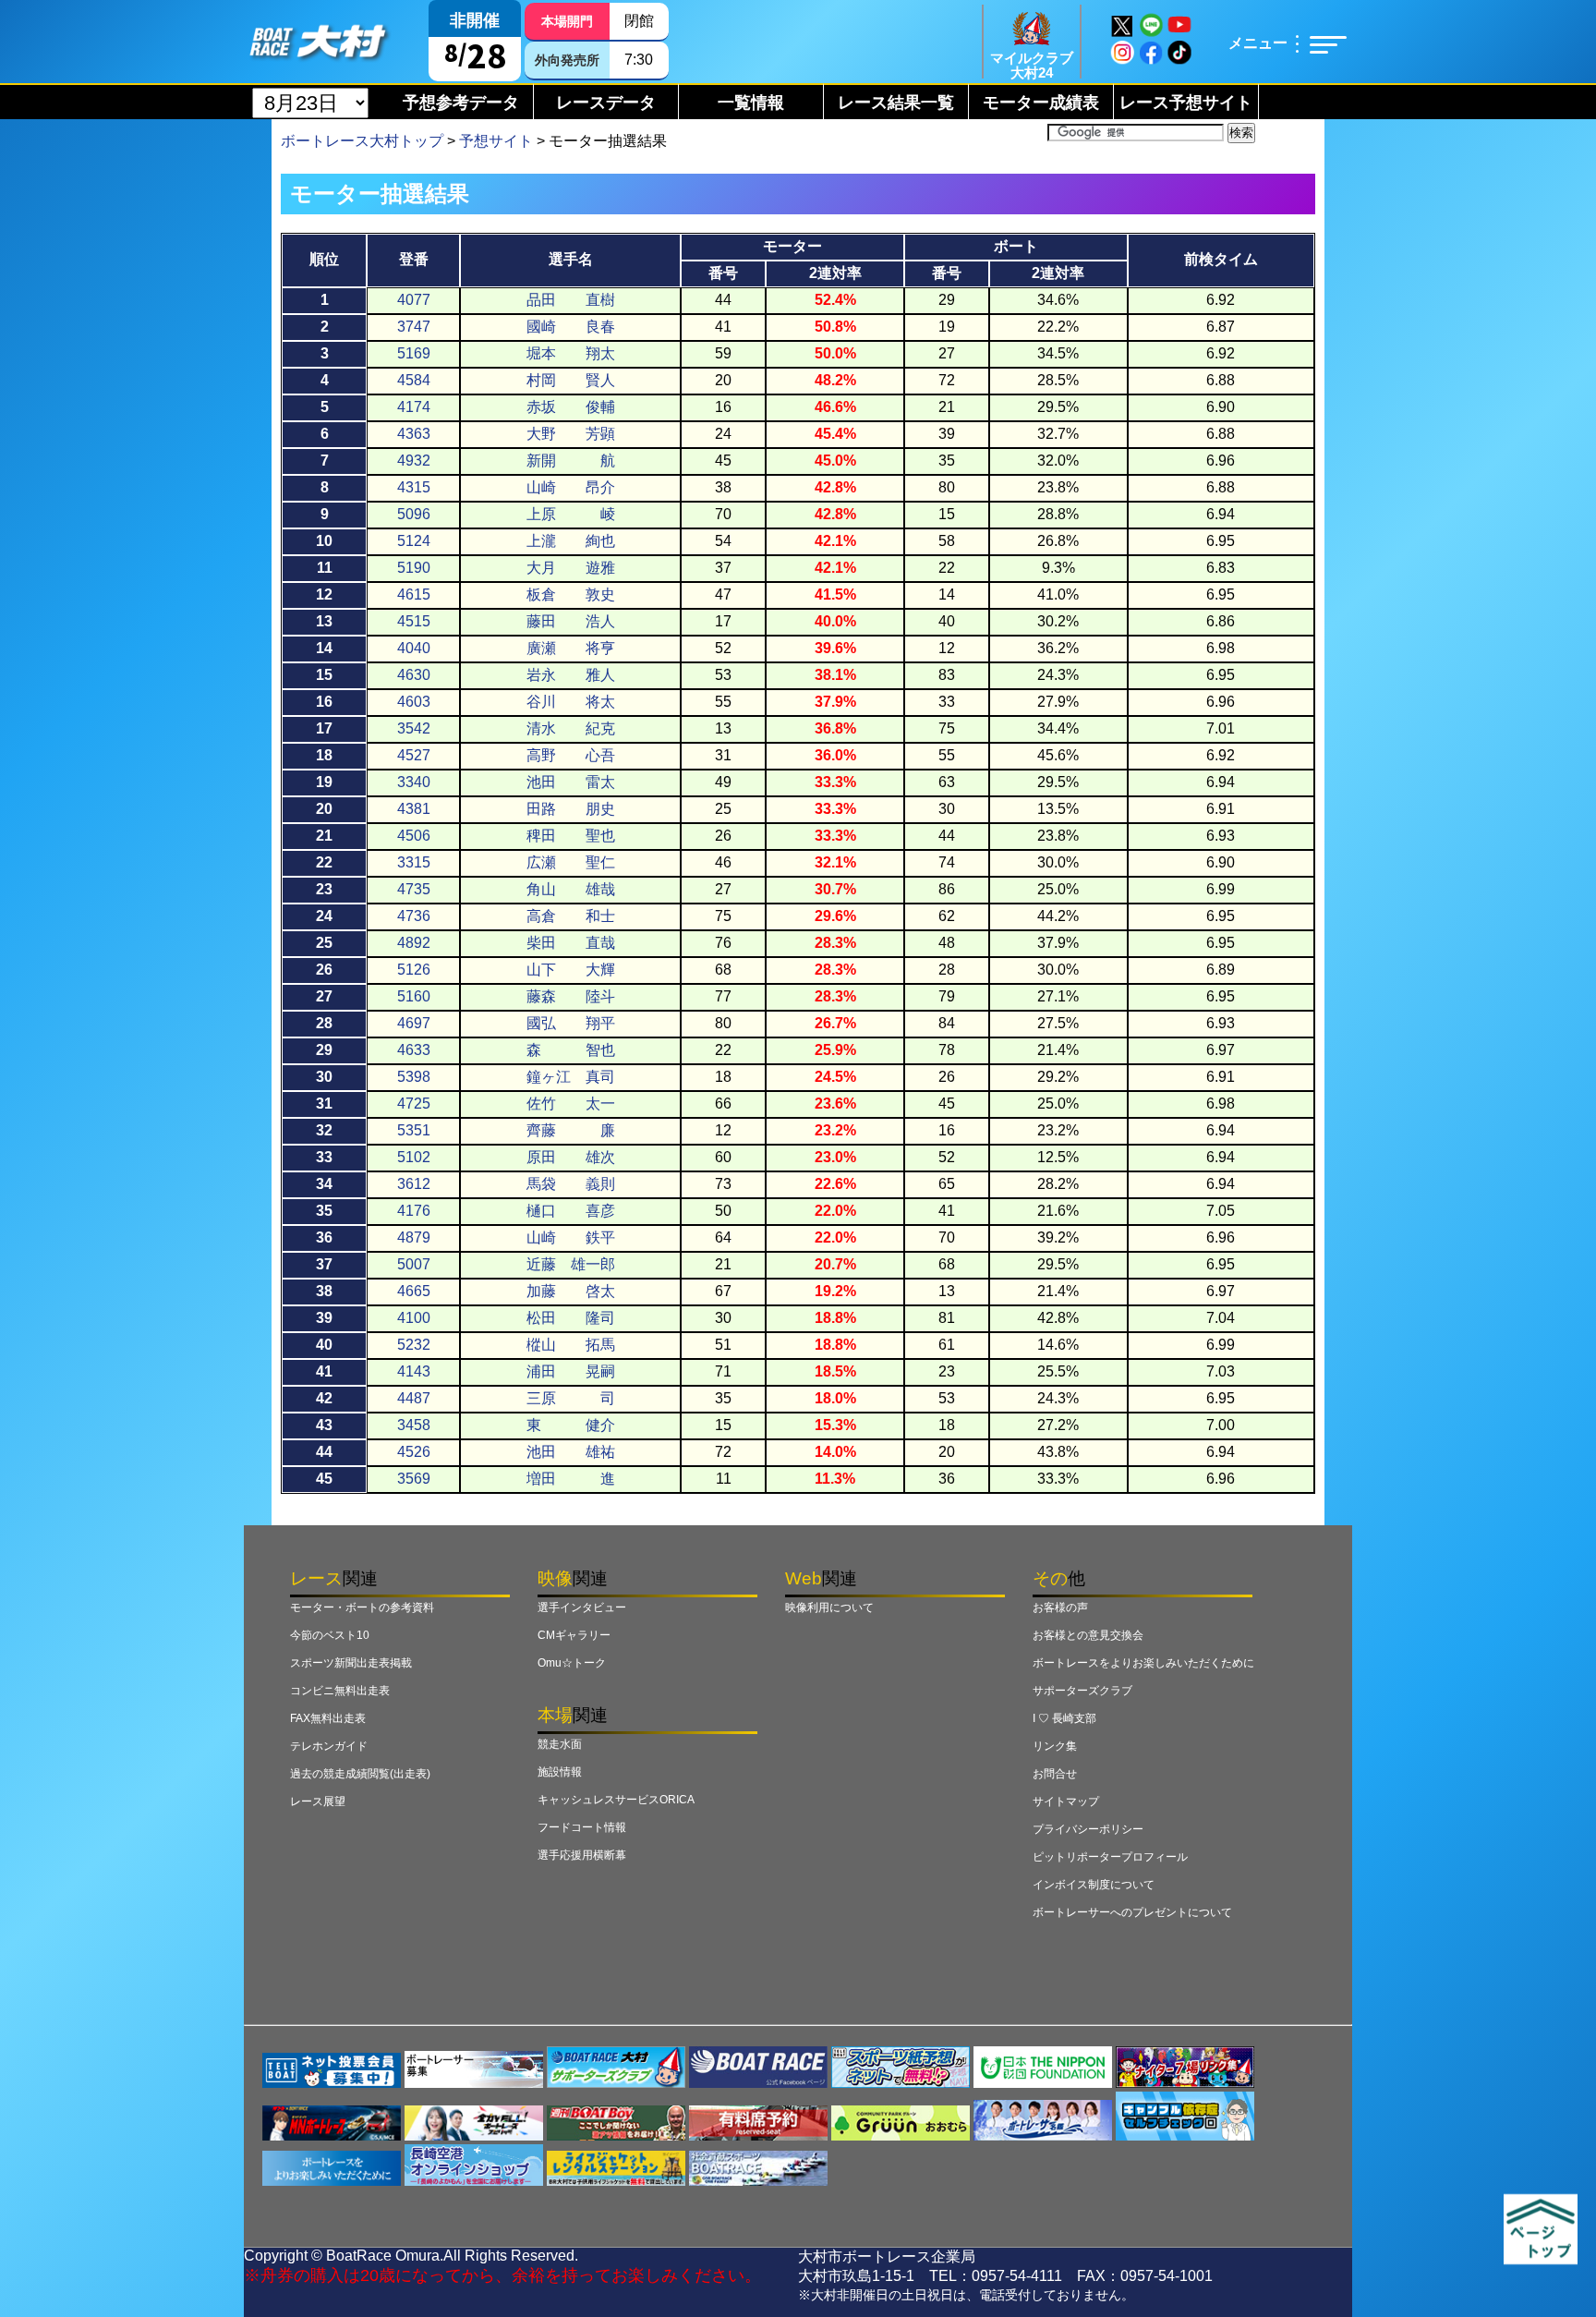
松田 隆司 (571, 1318)
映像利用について (829, 1607)
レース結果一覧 (896, 103)
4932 (414, 461)
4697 (414, 1023)
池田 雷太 (571, 782)
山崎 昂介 (571, 487)
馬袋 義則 (571, 1184)
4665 (414, 1291)
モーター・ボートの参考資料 (362, 1607)
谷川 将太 (571, 702)
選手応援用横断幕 (582, 1855)
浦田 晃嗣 (571, 1371)
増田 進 (571, 1479)
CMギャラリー (574, 1635)
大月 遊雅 (571, 568)
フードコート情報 (582, 1827)
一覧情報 (751, 103)
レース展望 (318, 1801)
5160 (414, 996)
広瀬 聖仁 (571, 862)
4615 (414, 594)
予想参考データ (461, 103)
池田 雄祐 (571, 1452)
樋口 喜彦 (571, 1211)
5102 (414, 1157)
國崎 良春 (571, 327)
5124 (414, 541)
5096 (414, 514)
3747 (414, 327)
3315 (414, 862)
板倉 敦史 (571, 594)
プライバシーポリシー (1088, 1829)
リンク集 (1055, 1746)
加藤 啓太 (571, 1291)
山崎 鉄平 (571, 1237)
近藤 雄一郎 (571, 1264)
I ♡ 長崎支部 (1064, 1718)
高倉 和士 (571, 916)
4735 (414, 889)
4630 (414, 675)
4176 (414, 1211)
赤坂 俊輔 (571, 407)
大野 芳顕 (571, 434)
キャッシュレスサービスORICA (616, 1800)
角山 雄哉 (571, 889)
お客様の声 (1060, 1607)
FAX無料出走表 (328, 1718)
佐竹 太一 (571, 1104)
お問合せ (1055, 1774)
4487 (414, 1398)
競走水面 (560, 1744)
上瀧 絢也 (571, 541)
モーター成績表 (1041, 103)
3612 (414, 1184)
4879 (414, 1237)
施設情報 (560, 1772)
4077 (414, 300)
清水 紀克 (571, 728)
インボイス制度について (1094, 1885)
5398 (414, 1077)
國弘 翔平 (571, 1023)
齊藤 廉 (571, 1130)
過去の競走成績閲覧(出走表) (360, 1774)
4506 (414, 836)
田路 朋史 (571, 809)
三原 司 (571, 1398)
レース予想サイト (1186, 103)
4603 (414, 702)
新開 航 (571, 461)
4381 (414, 809)
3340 (414, 782)
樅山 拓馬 (571, 1345)
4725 (414, 1104)
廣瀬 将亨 (571, 648)
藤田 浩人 (571, 621)
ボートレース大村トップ (362, 141)
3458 (414, 1425)
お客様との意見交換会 (1088, 1635)
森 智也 (571, 1050)
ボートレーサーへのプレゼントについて (1132, 1912)
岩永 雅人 (571, 675)
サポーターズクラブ (1082, 1691)
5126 (414, 970)
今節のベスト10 (330, 1635)
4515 (414, 621)
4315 (414, 487)
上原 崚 (571, 514)
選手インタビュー (582, 1607)
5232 (414, 1345)
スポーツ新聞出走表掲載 (351, 1663)
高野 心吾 (571, 755)
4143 (414, 1371)
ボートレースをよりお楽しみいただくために (1143, 1663)
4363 (414, 434)
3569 (414, 1479)
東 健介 (571, 1425)
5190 (414, 568)
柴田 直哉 (571, 943)
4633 (414, 1050)
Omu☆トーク (572, 1663)
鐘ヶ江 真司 (571, 1077)
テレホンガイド (329, 1746)
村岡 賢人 (571, 380)
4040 (414, 648)
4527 (414, 755)
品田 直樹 (571, 300)
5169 (414, 353)
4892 (414, 943)
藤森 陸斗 (571, 996)
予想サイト (496, 141)
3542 (414, 728)
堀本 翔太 (571, 353)
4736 (414, 916)
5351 (414, 1130)
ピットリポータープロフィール (1110, 1857)
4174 (414, 407)
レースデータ (606, 103)
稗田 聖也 (571, 836)
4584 (414, 380)
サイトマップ (1066, 1801)
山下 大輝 (571, 970)
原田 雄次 (571, 1157)
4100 (414, 1318)
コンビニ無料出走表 (340, 1691)
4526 (414, 1452)
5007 (414, 1264)
